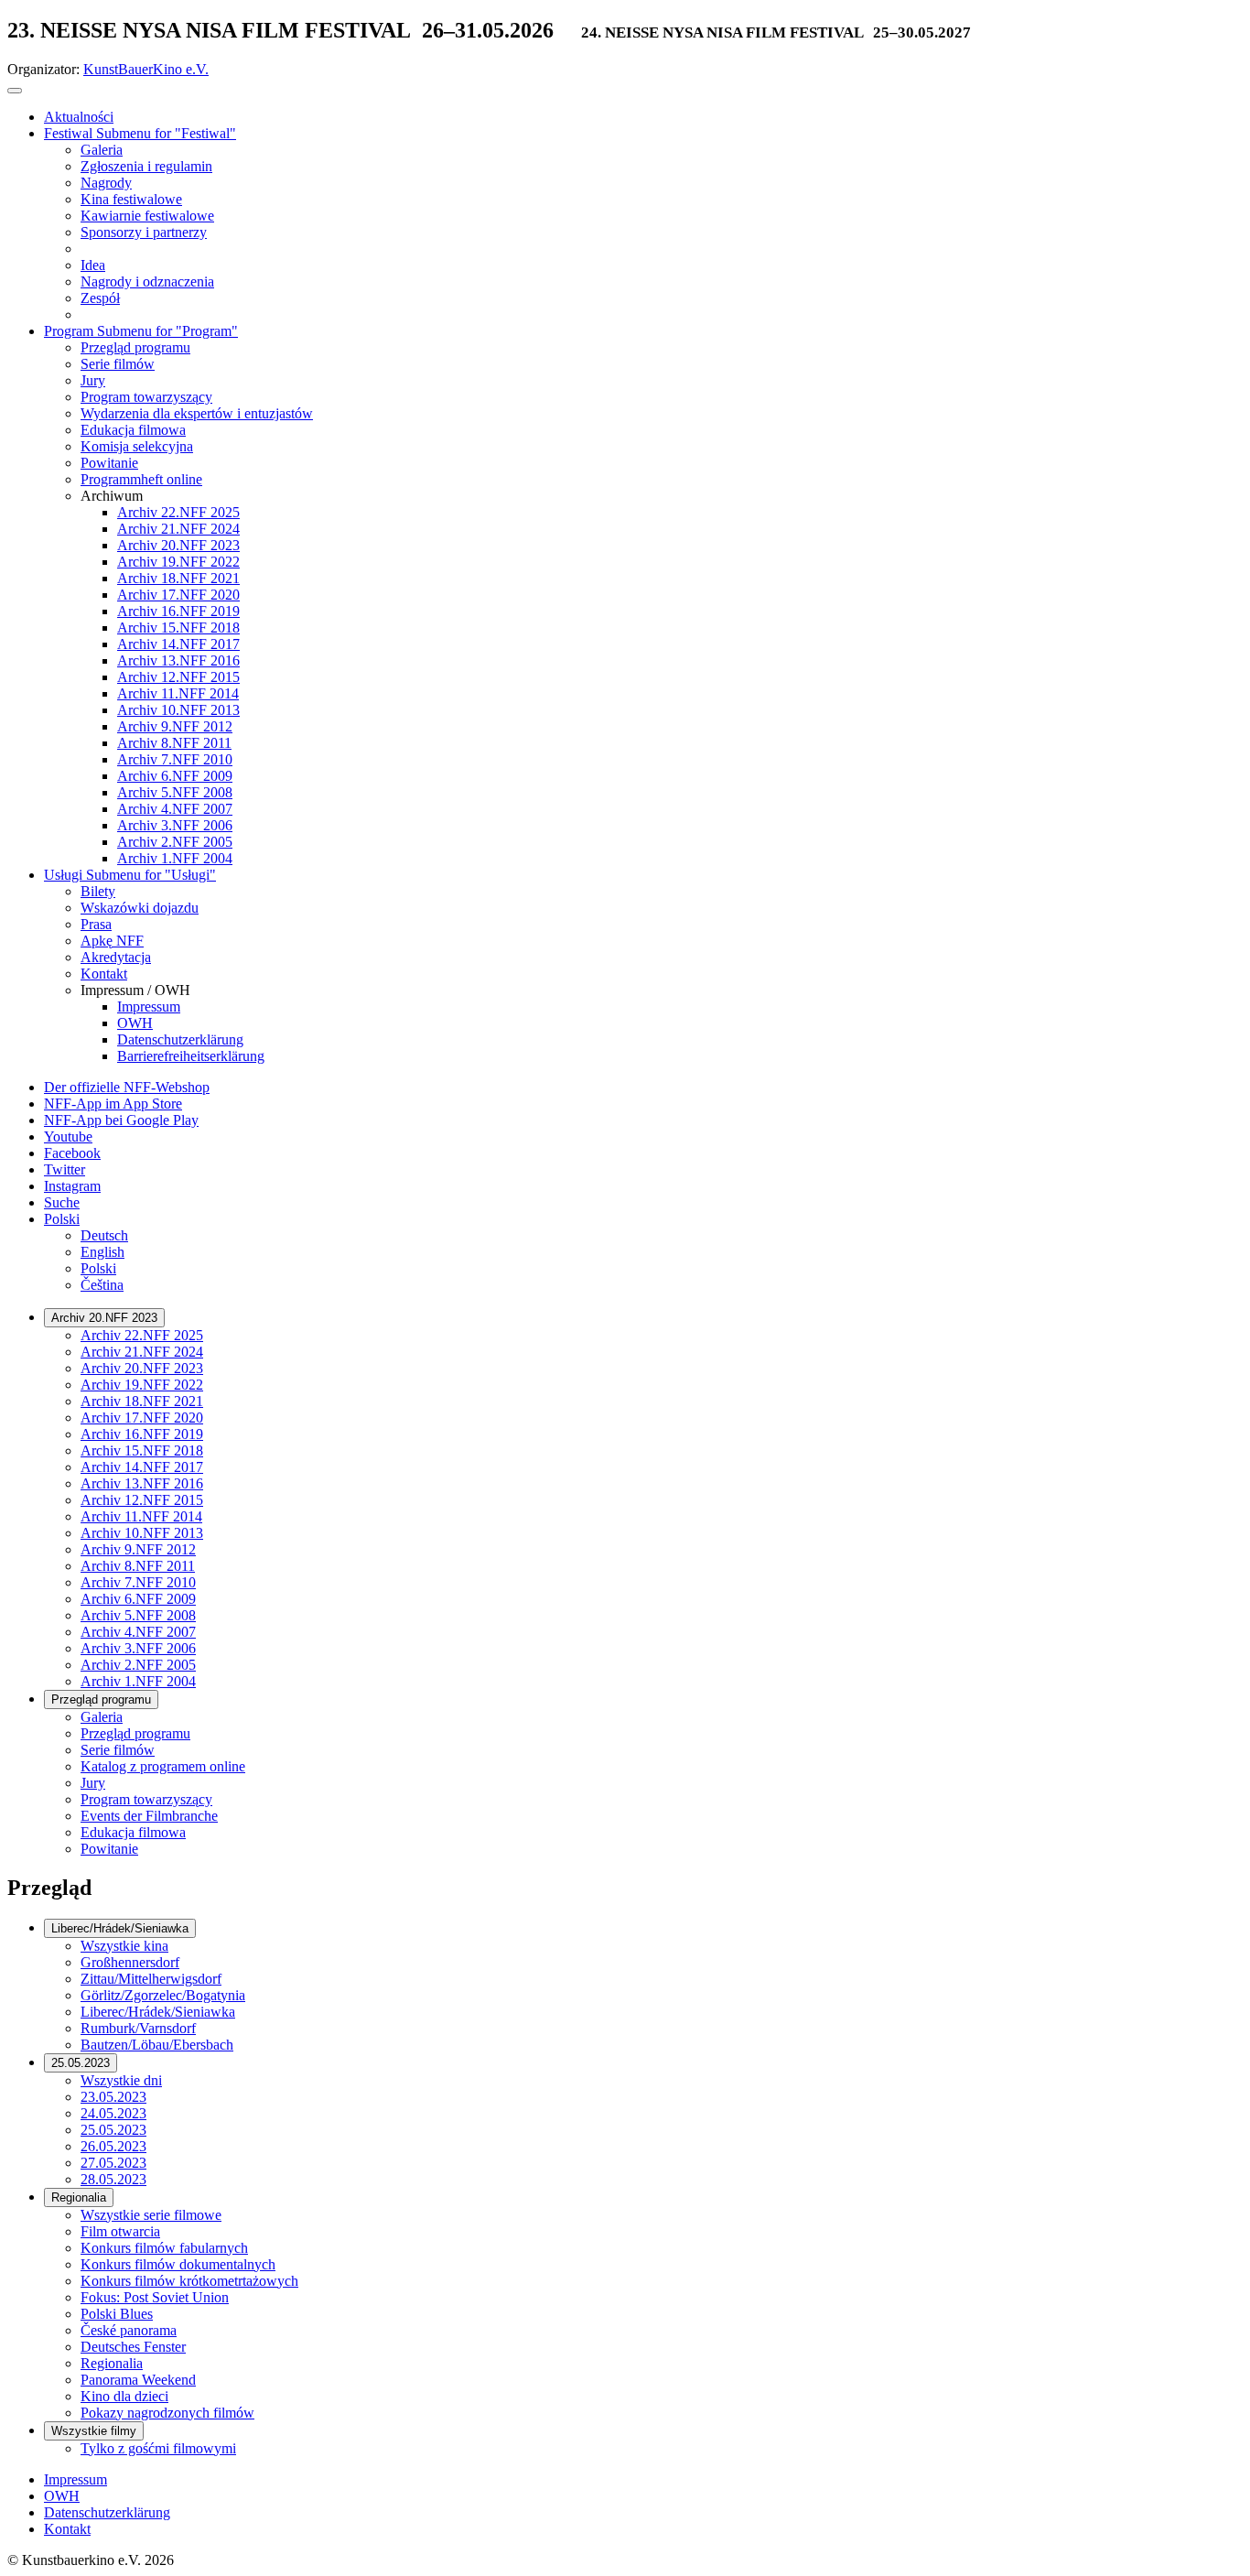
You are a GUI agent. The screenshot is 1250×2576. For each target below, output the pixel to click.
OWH (62, 2496)
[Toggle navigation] (15, 91)
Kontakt (67, 2529)
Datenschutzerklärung (107, 2512)
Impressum (75, 2479)
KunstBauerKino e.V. (146, 69)
